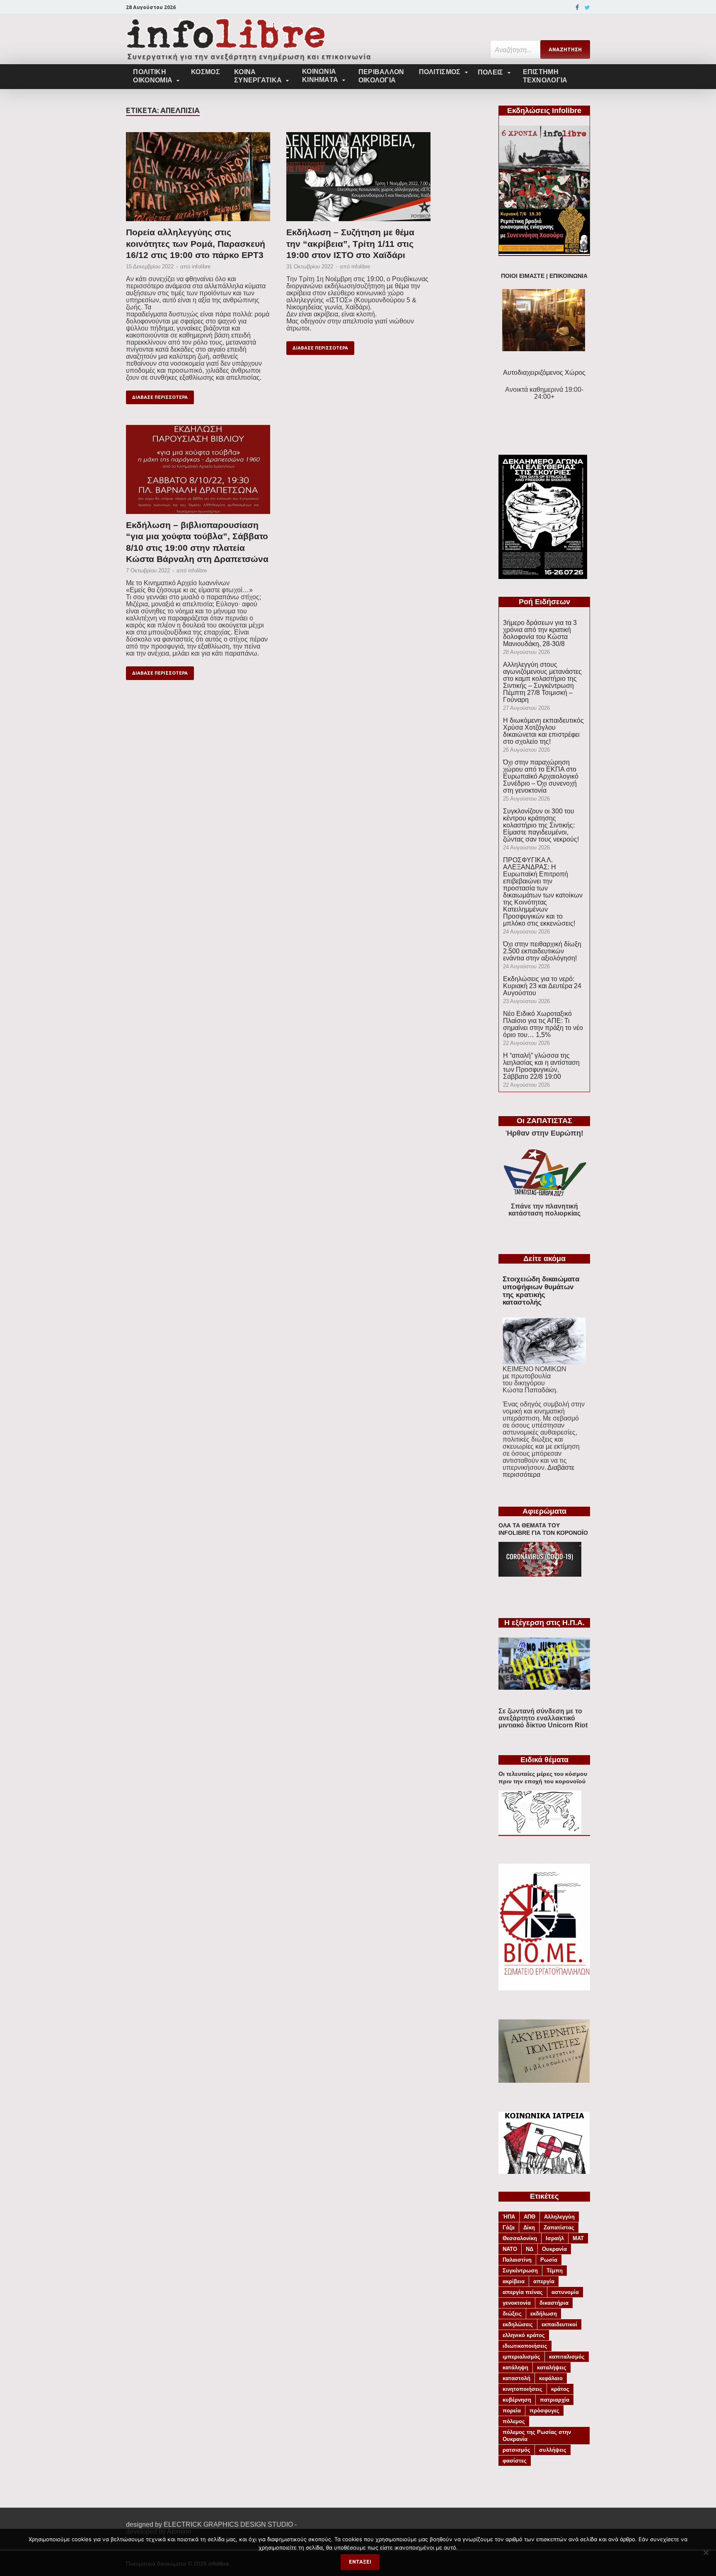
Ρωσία (549, 2260)
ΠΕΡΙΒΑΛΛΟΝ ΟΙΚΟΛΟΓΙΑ (381, 76)
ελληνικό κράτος (524, 2335)
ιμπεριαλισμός (521, 2357)
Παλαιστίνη (517, 2260)
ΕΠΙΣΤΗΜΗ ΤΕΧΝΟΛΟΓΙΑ (545, 76)
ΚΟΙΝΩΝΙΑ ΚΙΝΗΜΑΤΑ (320, 76)
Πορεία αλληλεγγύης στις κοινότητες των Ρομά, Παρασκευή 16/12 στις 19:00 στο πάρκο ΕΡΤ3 (196, 244)
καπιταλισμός (567, 2357)
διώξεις (512, 2314)
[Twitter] (587, 7)
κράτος (560, 2389)
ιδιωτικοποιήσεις (525, 2346)
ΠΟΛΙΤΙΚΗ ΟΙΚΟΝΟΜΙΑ (153, 76)
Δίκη (529, 2227)
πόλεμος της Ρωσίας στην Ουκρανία (537, 2436)
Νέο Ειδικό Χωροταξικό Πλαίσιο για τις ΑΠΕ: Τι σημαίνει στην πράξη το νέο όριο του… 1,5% (543, 1024)
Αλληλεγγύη (559, 2217)
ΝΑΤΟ (510, 2249)
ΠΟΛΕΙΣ (491, 72)
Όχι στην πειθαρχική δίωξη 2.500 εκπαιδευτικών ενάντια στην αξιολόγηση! (542, 951)
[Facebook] (577, 7)
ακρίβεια (514, 2281)
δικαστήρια (554, 2303)
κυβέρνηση (517, 2400)
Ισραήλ (555, 2238)
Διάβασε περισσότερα (160, 397)
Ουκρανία (554, 2249)
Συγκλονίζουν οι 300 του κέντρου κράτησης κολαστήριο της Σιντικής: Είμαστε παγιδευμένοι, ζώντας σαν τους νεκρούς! (541, 825)
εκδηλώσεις (518, 2324)
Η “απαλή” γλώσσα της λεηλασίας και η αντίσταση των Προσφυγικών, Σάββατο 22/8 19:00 (541, 1066)
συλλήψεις (553, 2450)
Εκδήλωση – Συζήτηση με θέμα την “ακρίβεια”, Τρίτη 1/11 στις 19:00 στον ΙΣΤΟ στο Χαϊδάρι (350, 244)
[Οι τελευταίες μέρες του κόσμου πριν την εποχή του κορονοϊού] (540, 1832)
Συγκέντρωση (520, 2271)
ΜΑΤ (578, 2238)
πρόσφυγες (544, 2411)
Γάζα (509, 2227)
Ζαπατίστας (559, 2227)
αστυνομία (565, 2292)
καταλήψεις (552, 2367)
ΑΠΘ (530, 2217)
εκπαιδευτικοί (559, 2324)
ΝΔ (530, 2249)
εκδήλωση (544, 2314)
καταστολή (516, 2378)
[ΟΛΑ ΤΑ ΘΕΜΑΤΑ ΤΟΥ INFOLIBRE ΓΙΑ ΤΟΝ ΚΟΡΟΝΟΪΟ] (540, 1574)
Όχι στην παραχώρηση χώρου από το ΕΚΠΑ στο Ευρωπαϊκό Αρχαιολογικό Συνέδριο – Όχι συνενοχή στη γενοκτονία (541, 776)
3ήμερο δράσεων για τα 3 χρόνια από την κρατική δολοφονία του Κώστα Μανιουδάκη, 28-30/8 (540, 633)
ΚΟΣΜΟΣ (206, 72)
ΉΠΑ (509, 2217)
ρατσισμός (516, 2450)
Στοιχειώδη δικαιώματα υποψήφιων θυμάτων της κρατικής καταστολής (541, 1291)
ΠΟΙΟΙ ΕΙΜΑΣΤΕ (523, 276)
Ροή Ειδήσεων (544, 602)
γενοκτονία (517, 2303)
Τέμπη (555, 2271)
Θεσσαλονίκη (520, 2238)
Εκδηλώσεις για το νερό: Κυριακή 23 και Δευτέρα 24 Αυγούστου (542, 986)
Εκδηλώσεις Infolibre (544, 111)
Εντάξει (360, 2562)
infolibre (201, 267)
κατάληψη (515, 2367)
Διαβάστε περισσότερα (538, 1471)
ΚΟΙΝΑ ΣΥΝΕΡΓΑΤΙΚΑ (258, 76)
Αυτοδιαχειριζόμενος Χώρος (544, 373)
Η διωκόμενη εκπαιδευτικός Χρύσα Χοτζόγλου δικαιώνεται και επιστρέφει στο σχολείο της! (543, 731)
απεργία (544, 2281)
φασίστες (515, 2461)
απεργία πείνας (523, 2292)
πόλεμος (514, 2421)
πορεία (512, 2411)
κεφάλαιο (551, 2378)
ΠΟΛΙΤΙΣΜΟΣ (440, 72)
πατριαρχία (555, 2400)
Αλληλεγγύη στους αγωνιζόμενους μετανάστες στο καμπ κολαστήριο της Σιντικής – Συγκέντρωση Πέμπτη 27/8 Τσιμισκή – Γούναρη (542, 682)
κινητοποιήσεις (522, 2389)
